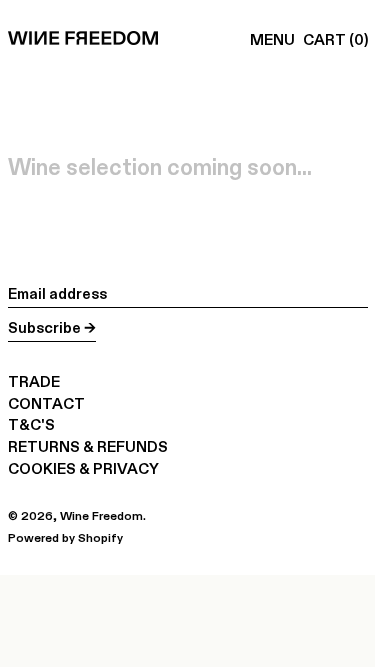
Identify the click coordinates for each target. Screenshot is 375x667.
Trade (34, 381)
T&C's (31, 424)
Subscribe (44, 327)
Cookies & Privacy (83, 468)
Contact (46, 403)
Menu (272, 39)
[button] (335, 40)
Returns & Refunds (88, 446)
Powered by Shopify (65, 537)
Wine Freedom (101, 515)
